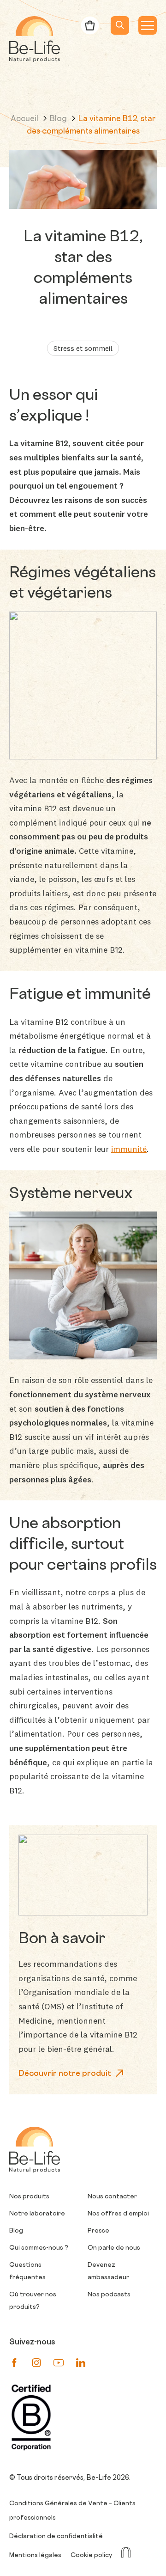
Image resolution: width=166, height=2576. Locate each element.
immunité (129, 1149)
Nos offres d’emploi (118, 2214)
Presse (98, 2231)
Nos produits (29, 2197)
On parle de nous (114, 2248)
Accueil (25, 119)
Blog (59, 119)
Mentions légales (35, 2555)
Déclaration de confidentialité (56, 2536)
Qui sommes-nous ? (39, 2248)
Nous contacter (112, 2197)
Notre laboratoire (37, 2214)
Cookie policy (91, 2555)
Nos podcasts (109, 2295)
